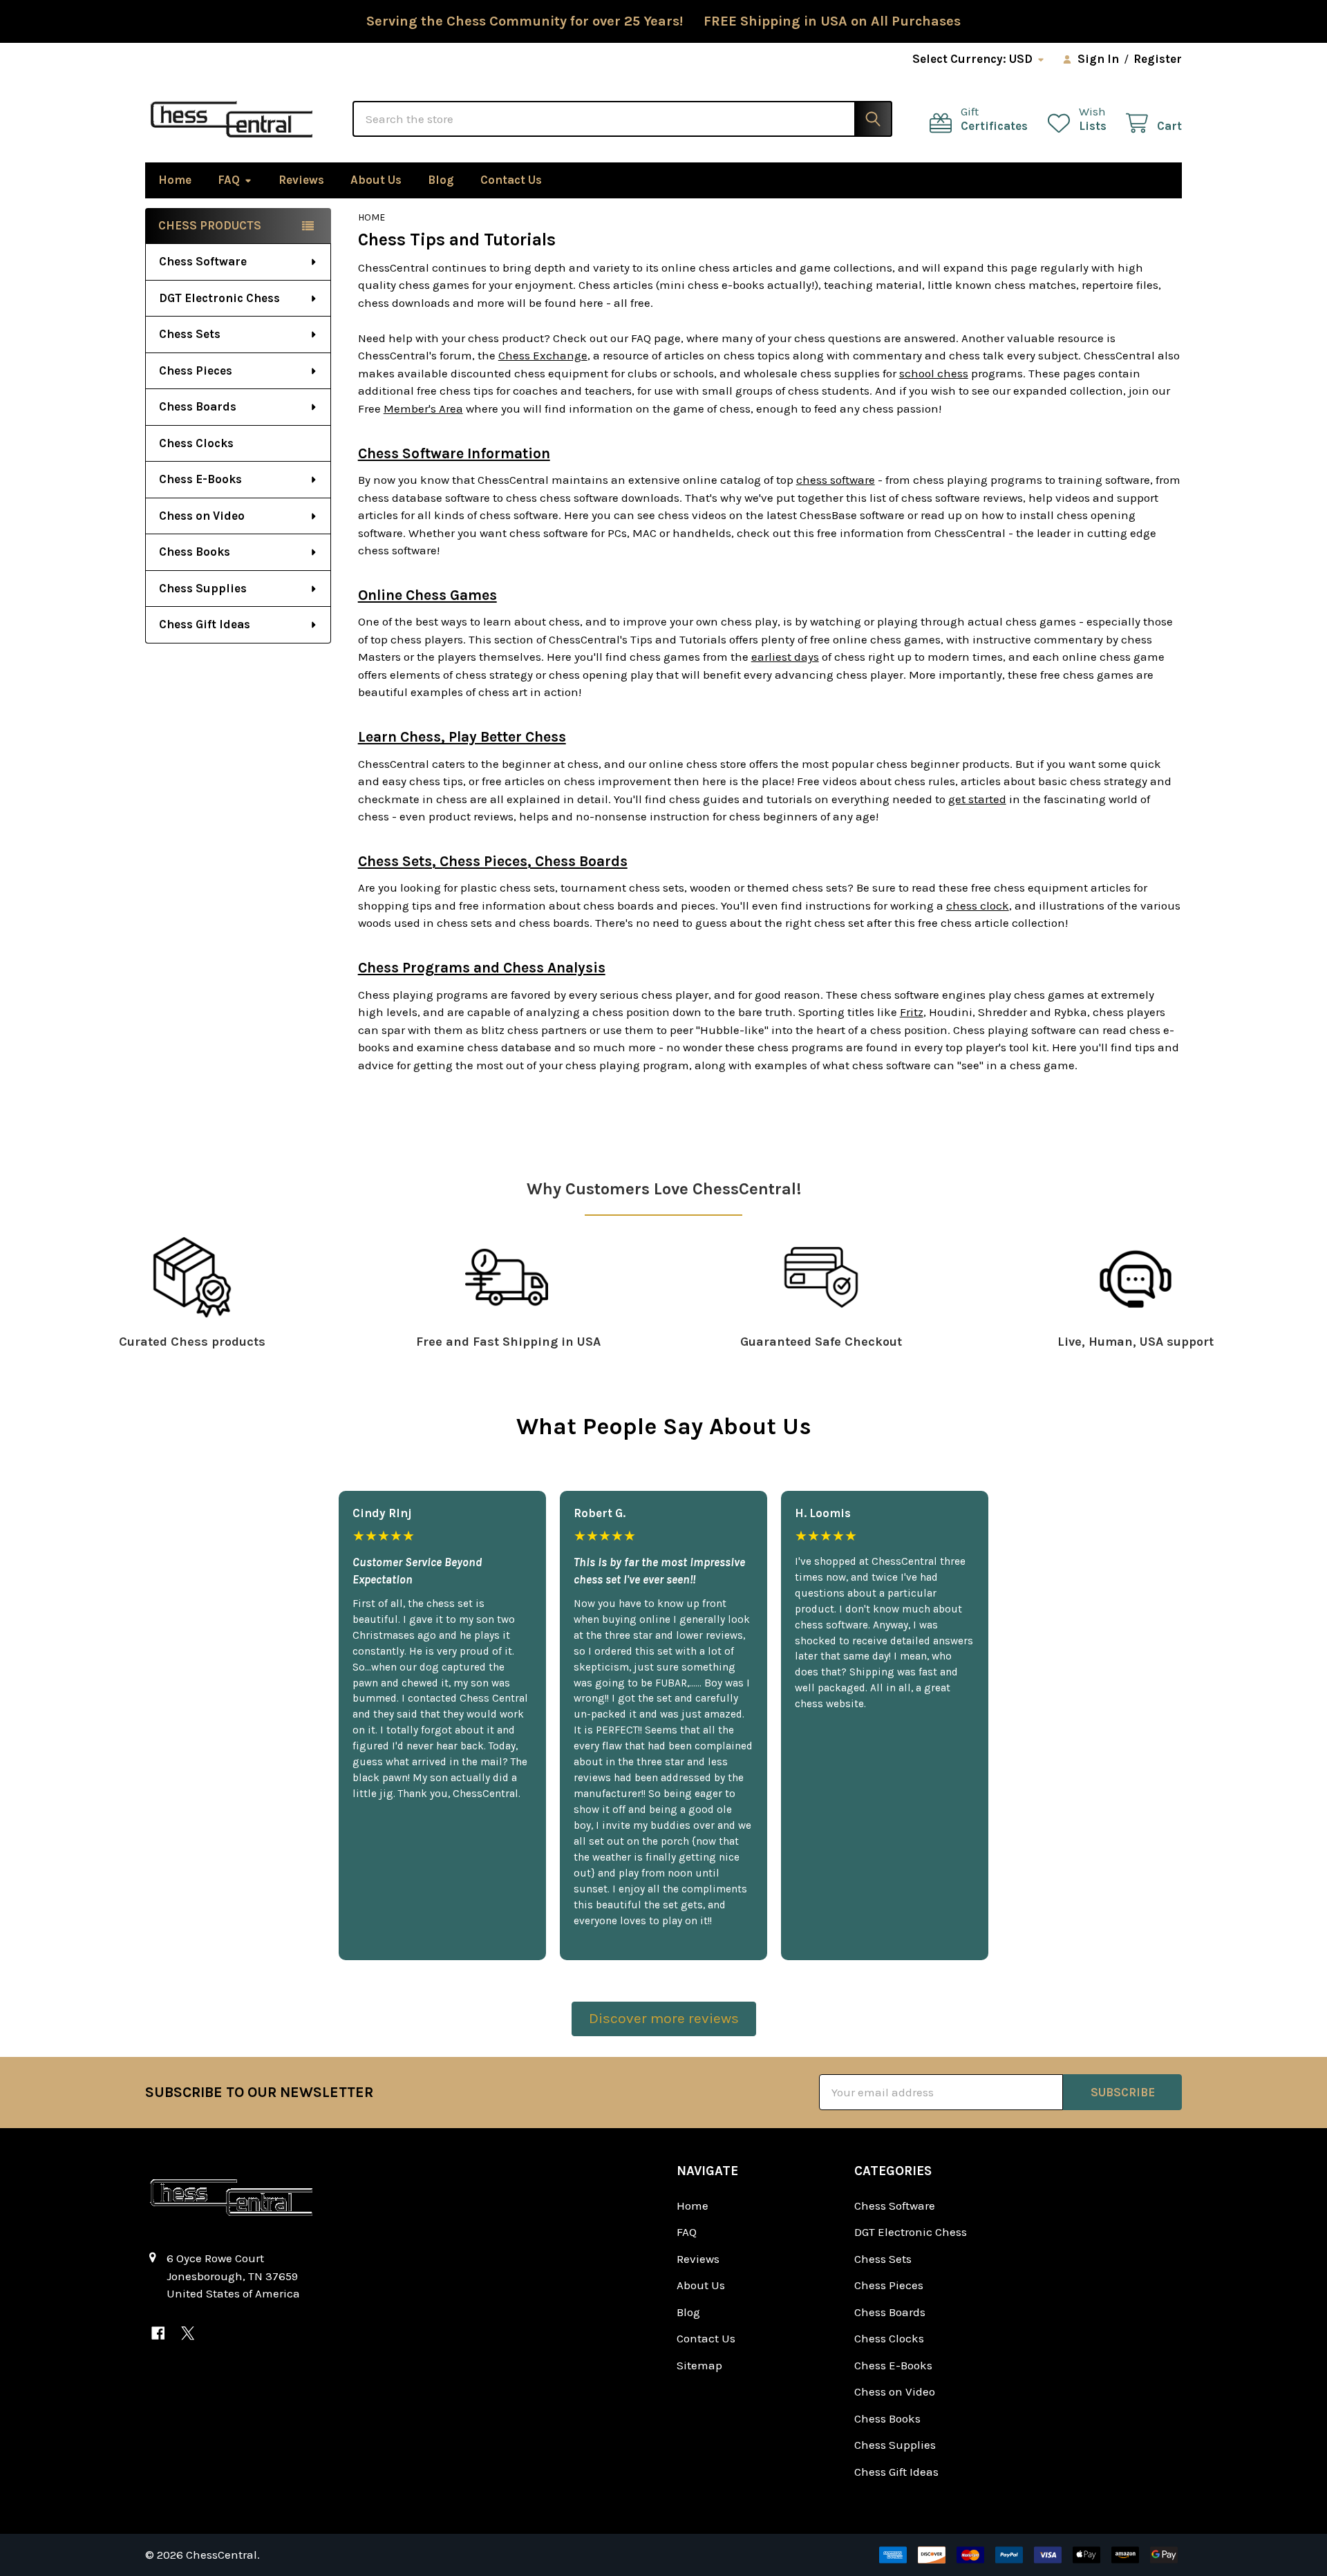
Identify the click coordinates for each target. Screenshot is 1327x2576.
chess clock (978, 905)
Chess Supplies (203, 588)
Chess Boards (198, 406)
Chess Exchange (543, 355)
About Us (376, 180)
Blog (441, 180)
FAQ (229, 180)
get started (977, 799)
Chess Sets (190, 334)
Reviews (301, 180)
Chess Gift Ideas (205, 624)
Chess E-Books (200, 479)
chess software (836, 480)
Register (1158, 59)
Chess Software (203, 261)
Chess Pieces (196, 370)
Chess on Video (202, 516)
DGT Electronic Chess (219, 298)
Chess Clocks (196, 443)
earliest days (785, 657)
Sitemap (699, 2365)
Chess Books (195, 552)
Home (175, 180)
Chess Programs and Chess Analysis (482, 968)
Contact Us (511, 180)
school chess (934, 373)
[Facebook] (158, 2333)
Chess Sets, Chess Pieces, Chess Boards (493, 861)
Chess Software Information (454, 453)
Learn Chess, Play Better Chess (462, 737)
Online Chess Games (427, 595)
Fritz (912, 1012)
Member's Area (423, 408)
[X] (188, 2333)
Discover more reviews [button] (664, 2018)
